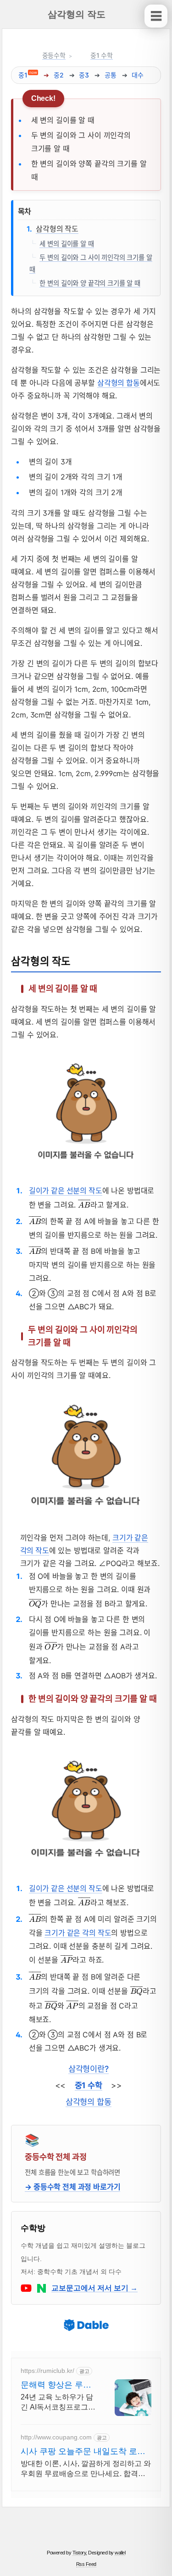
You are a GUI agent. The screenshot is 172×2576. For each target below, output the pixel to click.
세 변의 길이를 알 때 (67, 243)
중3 (84, 75)
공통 (111, 75)
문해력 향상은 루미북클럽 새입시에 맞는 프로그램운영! (56, 2385)
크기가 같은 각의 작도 (78, 1933)
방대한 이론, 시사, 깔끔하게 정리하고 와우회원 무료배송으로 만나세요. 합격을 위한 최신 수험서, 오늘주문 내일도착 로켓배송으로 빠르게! (86, 2469)
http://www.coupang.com (56, 2437)
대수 (138, 75)
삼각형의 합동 (119, 383)
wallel (120, 2553)
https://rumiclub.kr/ (47, 2371)
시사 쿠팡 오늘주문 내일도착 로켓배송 (83, 2452)
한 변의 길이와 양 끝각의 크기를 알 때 (90, 283)
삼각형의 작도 (57, 229)
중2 (59, 75)
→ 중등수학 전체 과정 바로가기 (72, 2187)
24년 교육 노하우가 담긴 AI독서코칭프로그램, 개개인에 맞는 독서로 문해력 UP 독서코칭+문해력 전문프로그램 (58, 2403)
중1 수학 (102, 55)
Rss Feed (86, 2564)
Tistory (79, 2553)
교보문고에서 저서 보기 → (94, 2288)
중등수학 (54, 55)
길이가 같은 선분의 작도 (66, 1191)
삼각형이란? (89, 2069)
